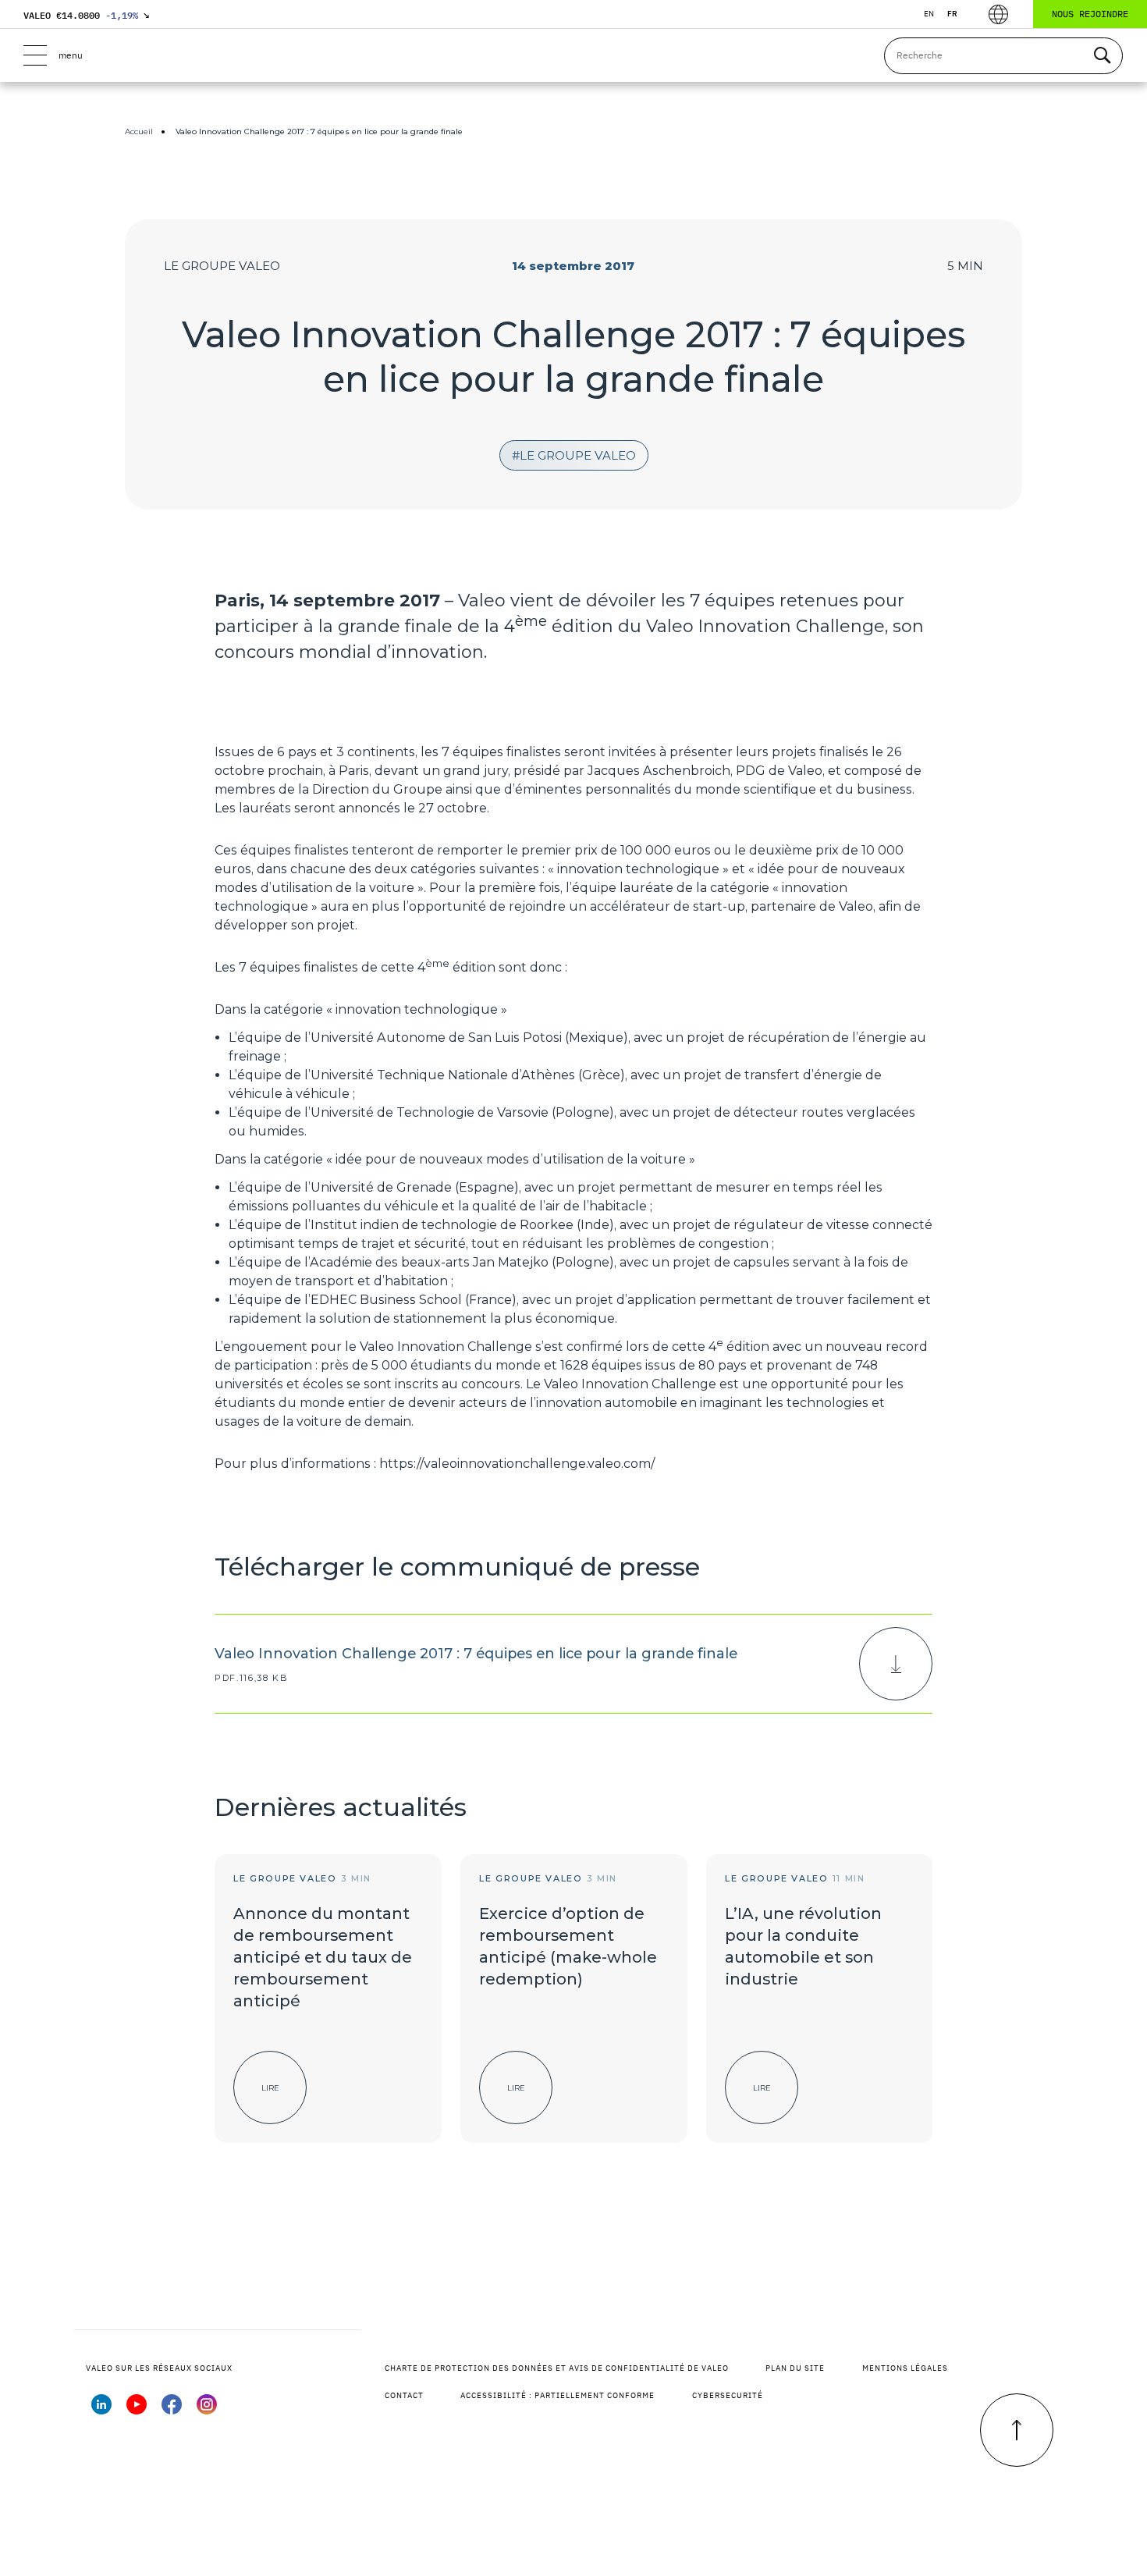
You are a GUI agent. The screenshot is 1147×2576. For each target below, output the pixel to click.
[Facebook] (172, 2410)
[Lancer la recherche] (1102, 56)
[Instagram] (207, 2410)
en (929, 14)
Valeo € (86, 15)
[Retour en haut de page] (1017, 2430)
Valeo (482, 600)
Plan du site (795, 2368)
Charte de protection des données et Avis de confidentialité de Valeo (557, 2368)
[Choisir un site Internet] (998, 14)
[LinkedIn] (101, 2410)
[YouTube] (137, 2410)
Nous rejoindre (1090, 14)
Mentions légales (905, 2368)
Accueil (139, 131)
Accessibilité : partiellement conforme (558, 2395)
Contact (404, 2395)
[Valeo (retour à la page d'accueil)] (573, 55)
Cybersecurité (728, 2395)
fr (952, 14)
